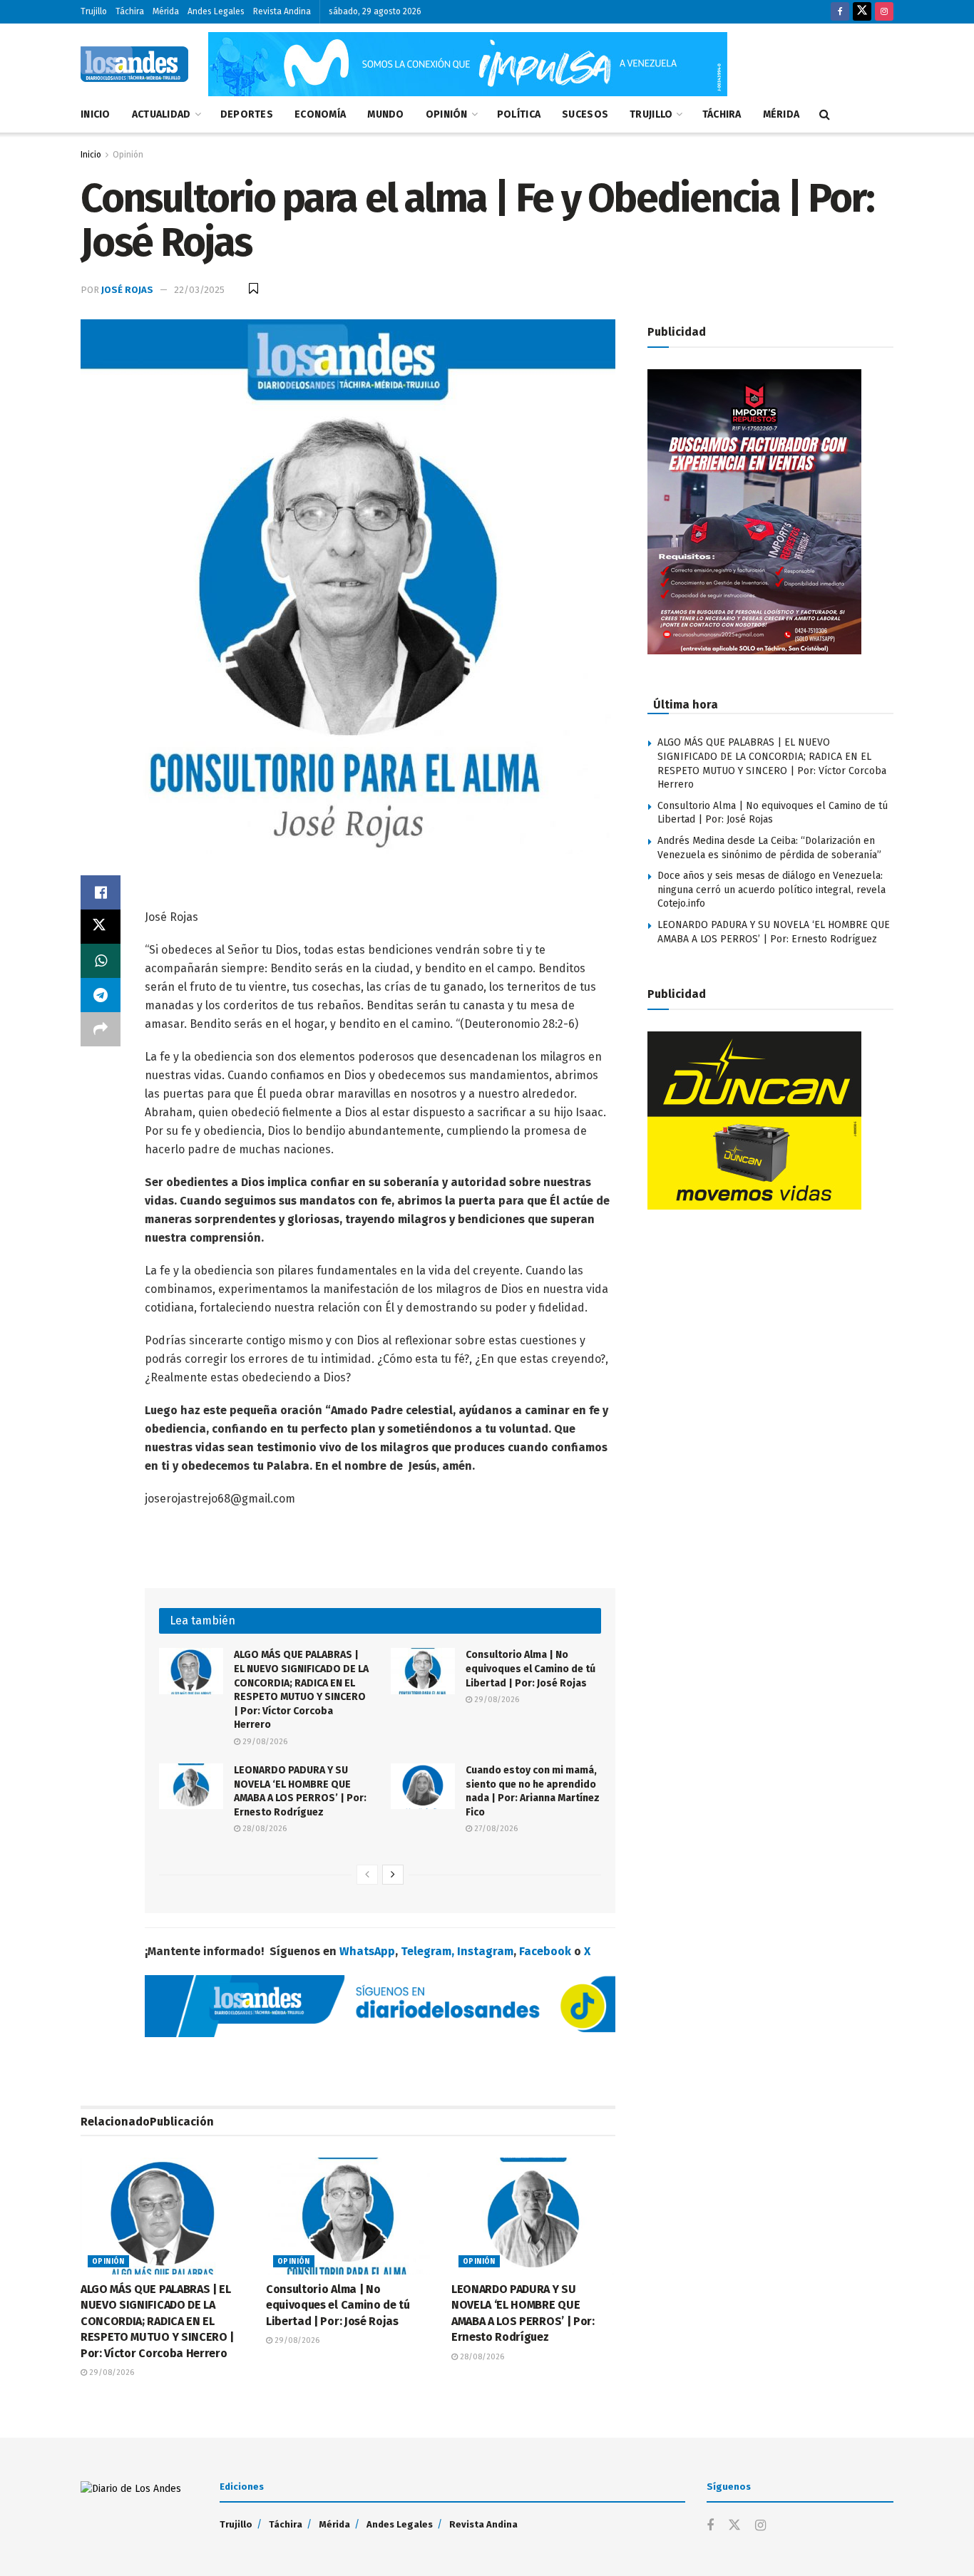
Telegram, (427, 1951)
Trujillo (94, 11)
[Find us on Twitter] (862, 12)
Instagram (485, 1951)
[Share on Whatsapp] (101, 961)
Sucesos (585, 114)
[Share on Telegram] (101, 995)
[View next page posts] (393, 1875)
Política (519, 114)
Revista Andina (282, 11)
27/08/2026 (495, 1829)
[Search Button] (825, 115)
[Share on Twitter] (101, 927)
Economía (320, 114)
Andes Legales (216, 11)
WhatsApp (367, 1951)
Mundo (385, 114)
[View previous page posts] (367, 1875)
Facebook (545, 1951)
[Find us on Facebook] (840, 12)
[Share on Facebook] (101, 892)
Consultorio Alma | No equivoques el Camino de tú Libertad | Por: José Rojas (530, 1669)
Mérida (166, 11)
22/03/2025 (199, 290)
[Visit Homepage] (134, 64)
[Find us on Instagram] (884, 12)
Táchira (130, 11)
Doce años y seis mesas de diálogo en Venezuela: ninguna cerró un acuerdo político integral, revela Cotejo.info (771, 890)
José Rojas (127, 290)
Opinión (447, 114)
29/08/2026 (264, 1742)
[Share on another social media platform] (101, 1029)
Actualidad (162, 114)
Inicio (96, 114)
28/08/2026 (263, 1829)
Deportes (247, 114)
